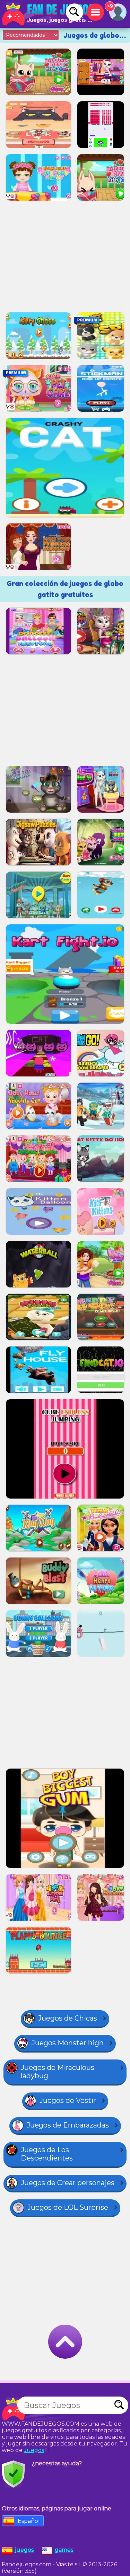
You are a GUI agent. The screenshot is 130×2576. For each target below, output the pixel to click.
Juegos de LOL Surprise (68, 2207)
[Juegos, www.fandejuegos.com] (49, 14)
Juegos (34, 2450)
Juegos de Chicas (68, 2018)
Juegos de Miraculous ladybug (58, 2072)
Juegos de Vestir (68, 2100)
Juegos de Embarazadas (68, 2125)
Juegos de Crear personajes (68, 2183)
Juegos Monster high (68, 2043)
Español (29, 2521)
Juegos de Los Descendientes (47, 2154)
